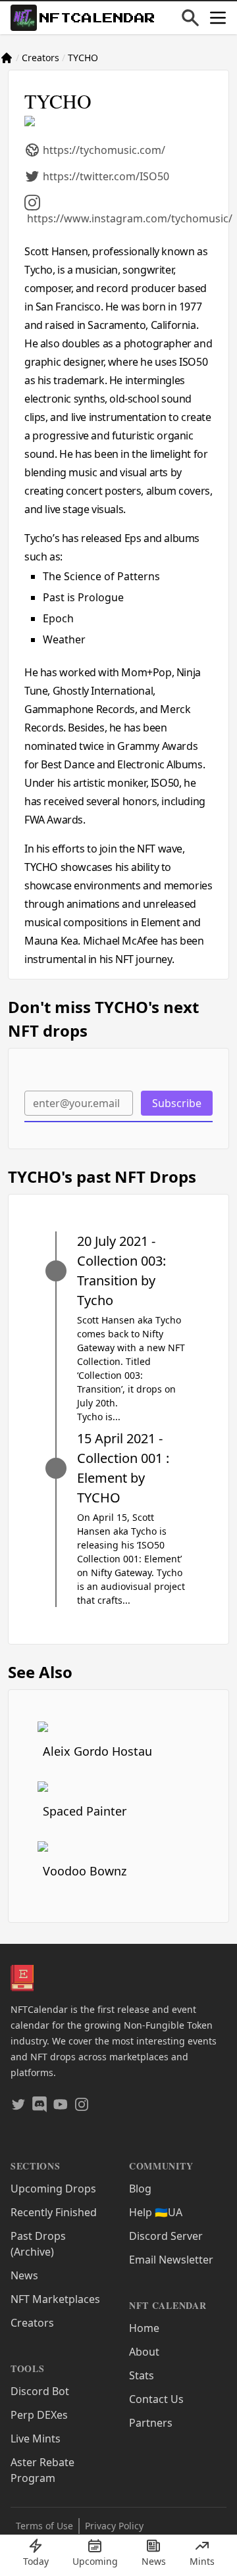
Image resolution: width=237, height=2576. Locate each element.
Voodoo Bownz (85, 1871)
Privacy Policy (114, 2526)
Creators (40, 58)
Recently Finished (54, 2212)
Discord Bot (40, 2391)
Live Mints (36, 2439)
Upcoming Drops (53, 2189)
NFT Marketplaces (55, 2299)
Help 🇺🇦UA (156, 2212)
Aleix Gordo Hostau (97, 1751)
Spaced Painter (85, 1811)
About (144, 2352)
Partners (151, 2423)
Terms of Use (44, 2526)
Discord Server (166, 2236)
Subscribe (177, 1103)
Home (144, 2328)
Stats (142, 2375)
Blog (140, 2189)
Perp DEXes (39, 2415)
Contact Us (156, 2399)
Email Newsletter (171, 2260)
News (24, 2275)
